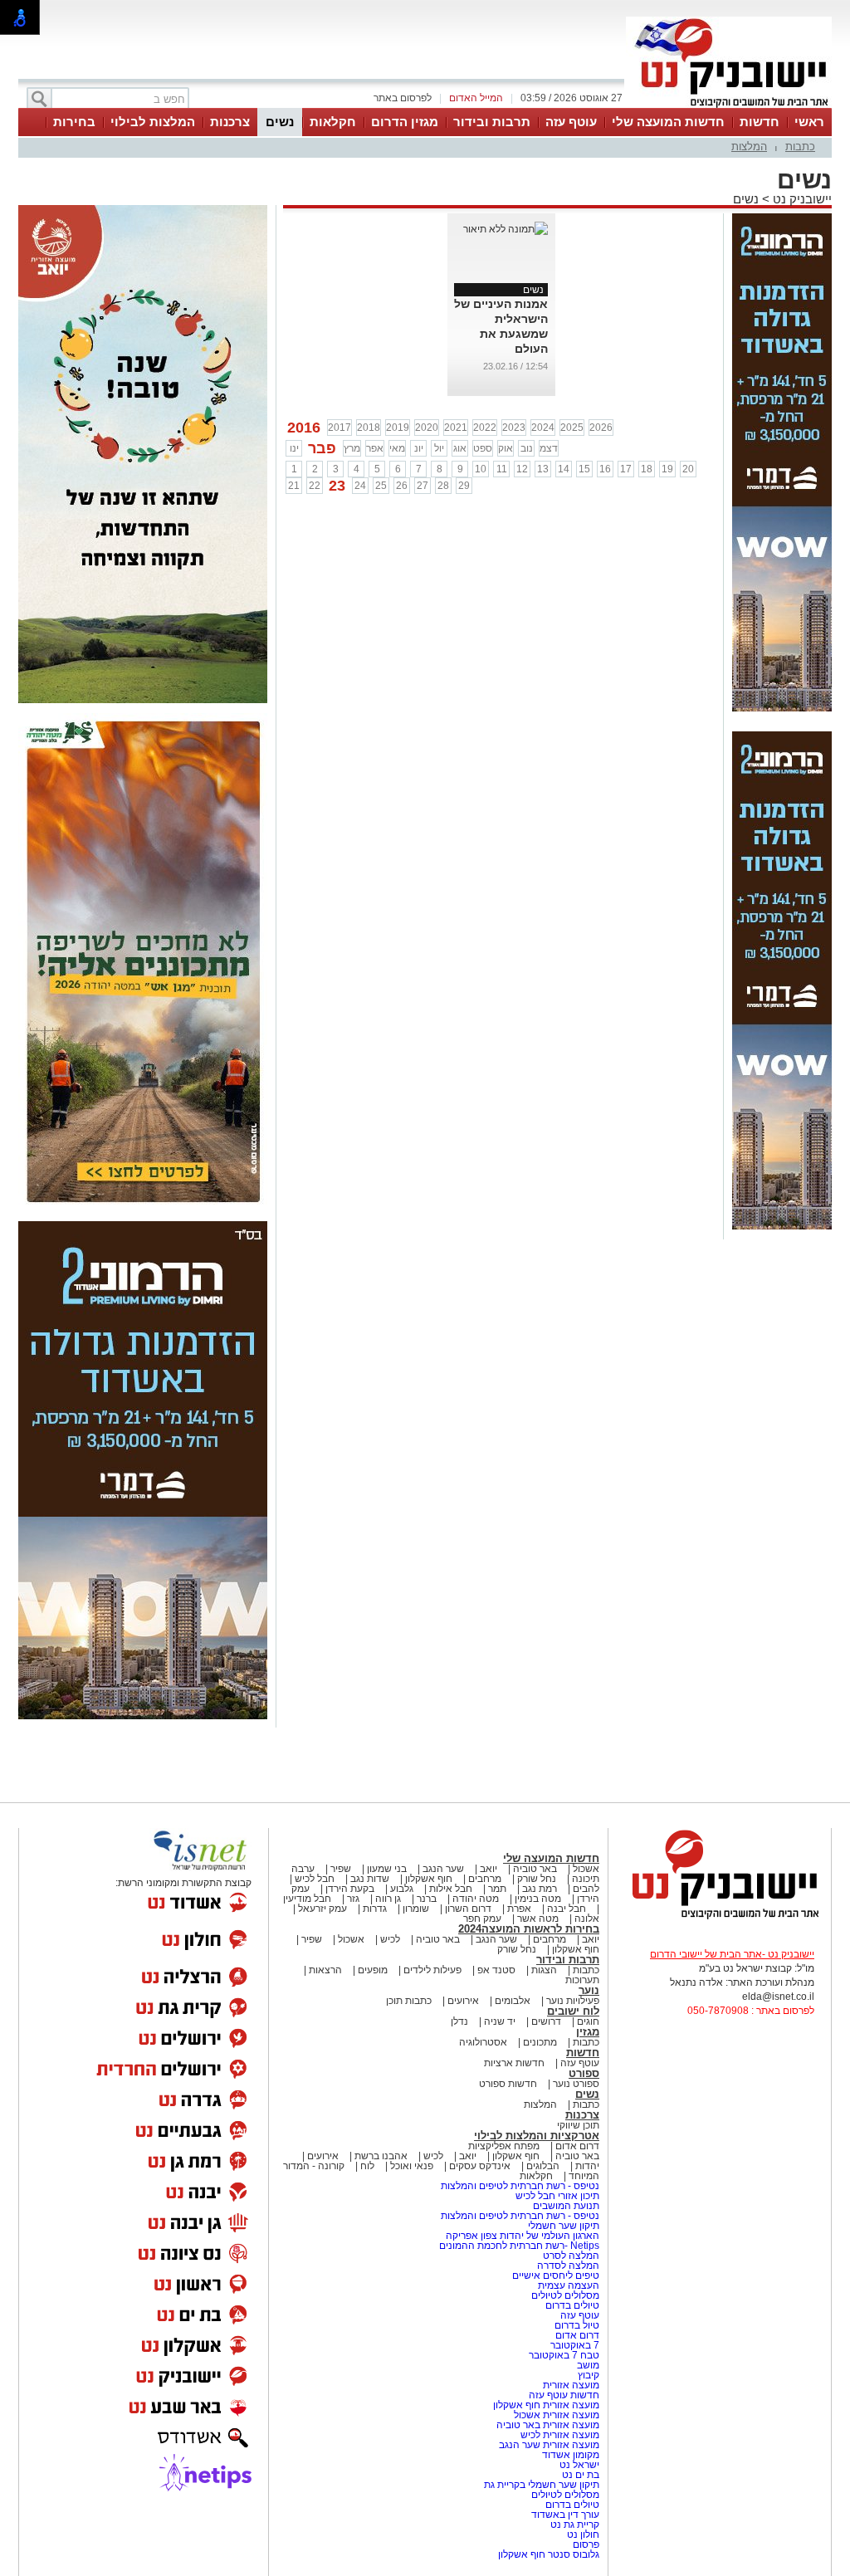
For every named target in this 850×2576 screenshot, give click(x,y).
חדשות (760, 122)
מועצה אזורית (570, 2385)
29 (464, 486)
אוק (506, 448)
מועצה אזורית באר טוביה (547, 2425)
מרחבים (485, 1879)
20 (688, 469)
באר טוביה (535, 1869)
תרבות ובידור (492, 122)
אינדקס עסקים (480, 2166)
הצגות (544, 1970)
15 (584, 469)
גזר (353, 1899)
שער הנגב (443, 1869)
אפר (375, 448)
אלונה (587, 1919)
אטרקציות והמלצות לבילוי (537, 2136)
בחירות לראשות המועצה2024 (529, 1929)
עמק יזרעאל (322, 1909)
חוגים (588, 2021)
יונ (419, 448)
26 (402, 486)
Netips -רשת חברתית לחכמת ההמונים (519, 2246)
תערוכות (582, 1980)
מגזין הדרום (405, 122)
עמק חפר (482, 1919)
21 (294, 486)
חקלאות (333, 122)
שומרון (416, 1909)
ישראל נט (578, 2465)
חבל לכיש (315, 1879)
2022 (485, 428)
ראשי (809, 122)
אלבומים (513, 2001)
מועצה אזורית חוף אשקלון (545, 2405)
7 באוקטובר (574, 2345)
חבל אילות (449, 1889)
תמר (497, 1889)
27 (423, 486)
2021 (456, 428)
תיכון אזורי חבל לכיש (556, 2196)
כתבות (800, 147)
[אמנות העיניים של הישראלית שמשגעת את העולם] (506, 229)
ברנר (427, 1899)
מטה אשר (538, 1919)
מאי (397, 448)
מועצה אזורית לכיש (559, 2435)
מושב (588, 2365)
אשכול (586, 1869)
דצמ (549, 448)
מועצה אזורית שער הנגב (548, 2445)
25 (381, 486)
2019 (398, 428)
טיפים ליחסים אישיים (554, 2275)
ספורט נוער (576, 2084)
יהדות (587, 2166)
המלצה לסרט (571, 2256)
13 (543, 469)
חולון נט (582, 2534)
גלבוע (402, 1889)
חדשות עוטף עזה (563, 2395)
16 (605, 469)
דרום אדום (577, 2146)
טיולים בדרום (571, 2305)
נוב (527, 448)
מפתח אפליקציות (504, 2146)
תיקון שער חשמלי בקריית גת (542, 2485)
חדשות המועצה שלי (668, 122)
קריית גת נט (575, 2525)
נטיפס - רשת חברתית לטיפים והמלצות (520, 2186)
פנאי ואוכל (412, 2166)
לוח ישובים (573, 2011)
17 (626, 469)
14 (564, 469)
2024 (543, 428)
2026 (601, 428)
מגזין (588, 2032)
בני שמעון (387, 1869)
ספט (483, 448)
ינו (294, 448)
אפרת (519, 1909)
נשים (280, 122)
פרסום (585, 2544)
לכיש (390, 1939)
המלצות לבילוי (153, 122)
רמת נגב (538, 1889)
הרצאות (325, 1970)
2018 (369, 428)
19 (667, 469)
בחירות (74, 122)
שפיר (341, 1869)
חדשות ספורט (508, 2084)
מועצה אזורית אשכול (555, 2415)
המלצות (749, 147)
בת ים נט (581, 2475)
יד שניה (500, 2021)
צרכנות (230, 122)
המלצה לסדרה (567, 2266)
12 (522, 469)
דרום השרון (468, 1909)
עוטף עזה (571, 122)
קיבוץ (589, 2375)
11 (502, 469)
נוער (589, 1990)
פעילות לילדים (432, 1970)
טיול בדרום (576, 2325)
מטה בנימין (538, 1899)
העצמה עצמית (567, 2285)
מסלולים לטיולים (565, 2295)
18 (647, 469)
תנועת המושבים (565, 2206)
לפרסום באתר (403, 98)
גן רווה (388, 1899)
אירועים (463, 2001)
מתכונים (540, 2042)
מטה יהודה (474, 1899)
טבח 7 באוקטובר (563, 2355)
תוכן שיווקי (578, 2125)
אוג (460, 448)
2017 (340, 428)
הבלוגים (543, 2166)
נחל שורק (537, 1879)
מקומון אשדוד (571, 2455)
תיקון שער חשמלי (564, 2226)
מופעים (373, 1970)
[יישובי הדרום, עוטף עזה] (729, 106)
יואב (489, 1869)
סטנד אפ (496, 1970)
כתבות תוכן (409, 2001)
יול (439, 448)
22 (315, 486)
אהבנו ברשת (381, 2156)
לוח (367, 2166)
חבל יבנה (565, 1909)
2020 (427, 428)
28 (443, 486)
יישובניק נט (801, 199)
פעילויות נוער (573, 2001)
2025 (572, 428)
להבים (586, 1889)
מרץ (352, 448)
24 (360, 486)
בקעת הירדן (350, 1889)
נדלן (459, 2021)
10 (481, 469)
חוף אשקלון (429, 1879)
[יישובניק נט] (720, 1918)
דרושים (546, 2021)
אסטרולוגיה (483, 2042)
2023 (514, 428)
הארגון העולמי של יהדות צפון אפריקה (523, 2236)
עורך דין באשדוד (565, 2515)
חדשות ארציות (514, 2063)
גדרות (375, 1909)
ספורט (584, 2073)
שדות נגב (370, 1879)
